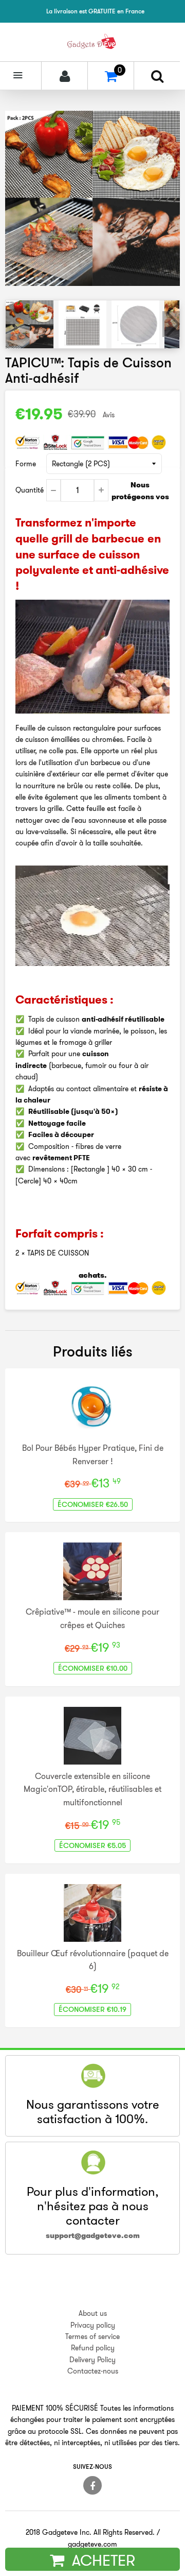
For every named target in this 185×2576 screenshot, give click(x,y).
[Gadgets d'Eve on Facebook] (92, 2485)
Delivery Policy (92, 2360)
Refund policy (93, 2348)
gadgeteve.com (92, 2544)
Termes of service (92, 2336)
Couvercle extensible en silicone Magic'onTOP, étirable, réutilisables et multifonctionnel (92, 1789)
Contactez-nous (93, 2371)
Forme (26, 464)
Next (171, 324)
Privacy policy (93, 2325)
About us (93, 2313)
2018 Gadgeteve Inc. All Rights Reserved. (90, 2532)
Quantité (30, 490)
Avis (109, 415)
